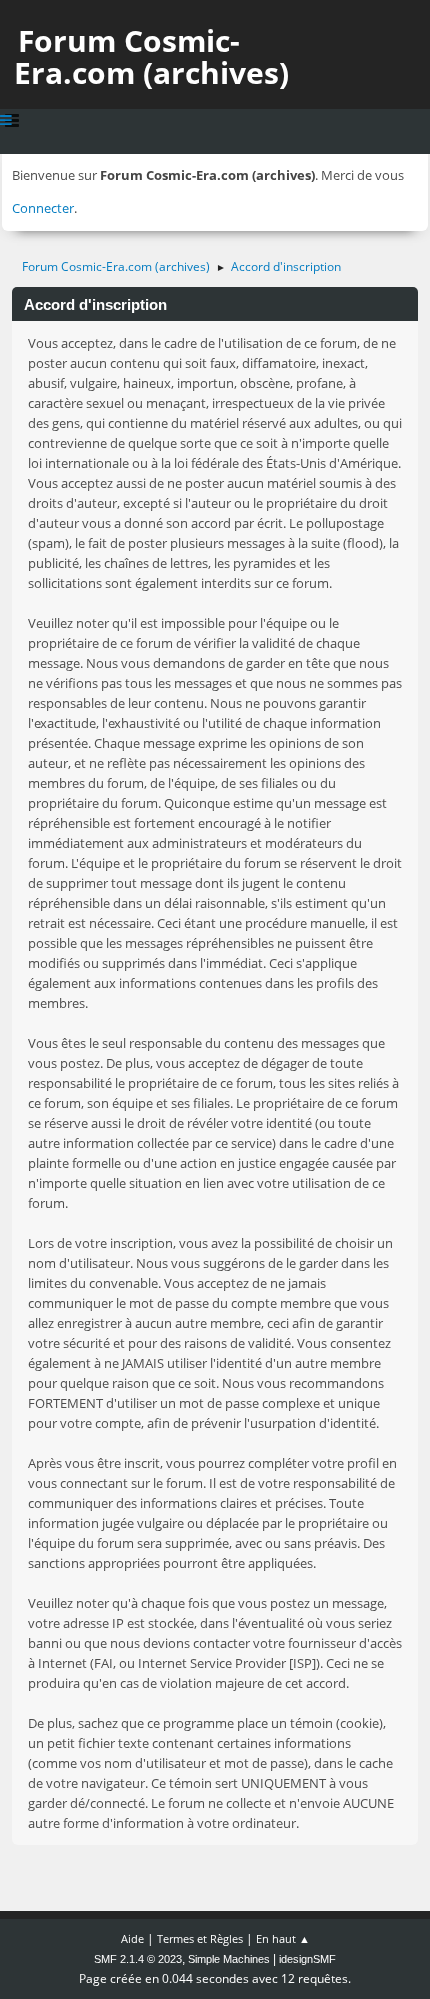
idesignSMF (307, 1959)
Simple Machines (229, 1959)
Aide (132, 1938)
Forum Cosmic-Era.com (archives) (151, 56)
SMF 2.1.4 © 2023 (138, 1959)
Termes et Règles (200, 1938)
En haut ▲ (283, 1938)
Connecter (43, 208)
